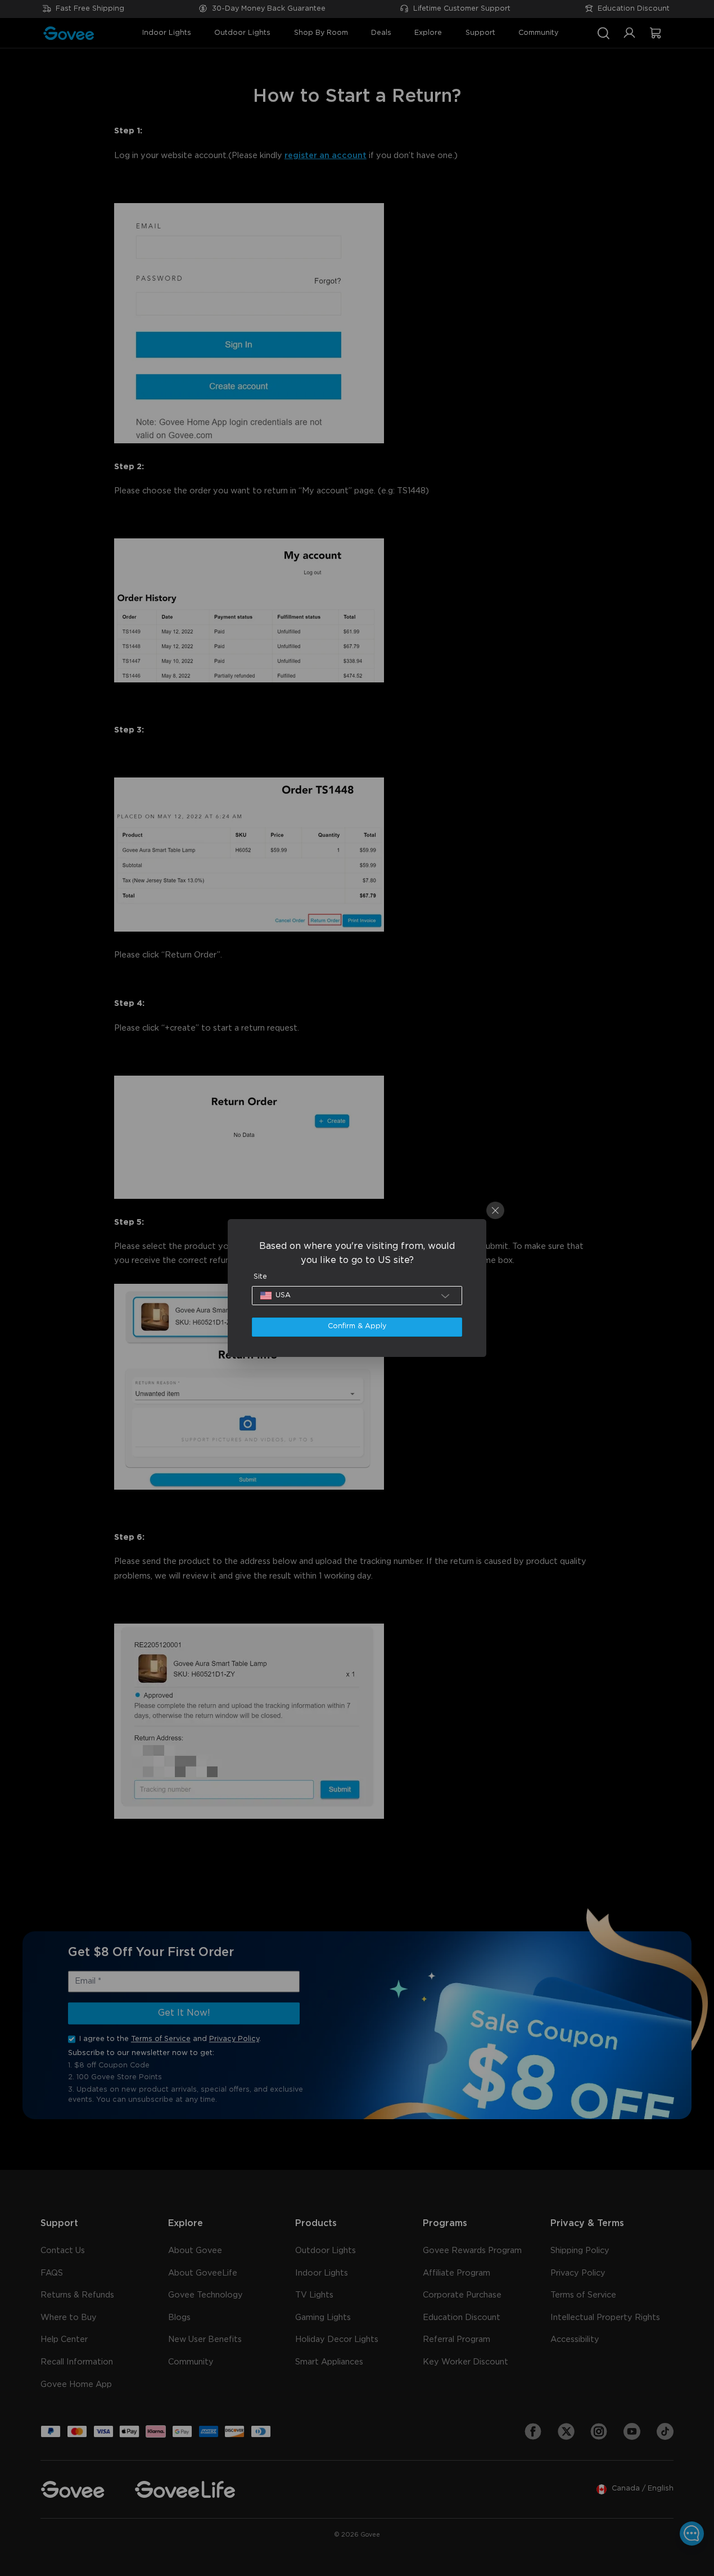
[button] (357, 1296)
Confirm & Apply (357, 1326)
